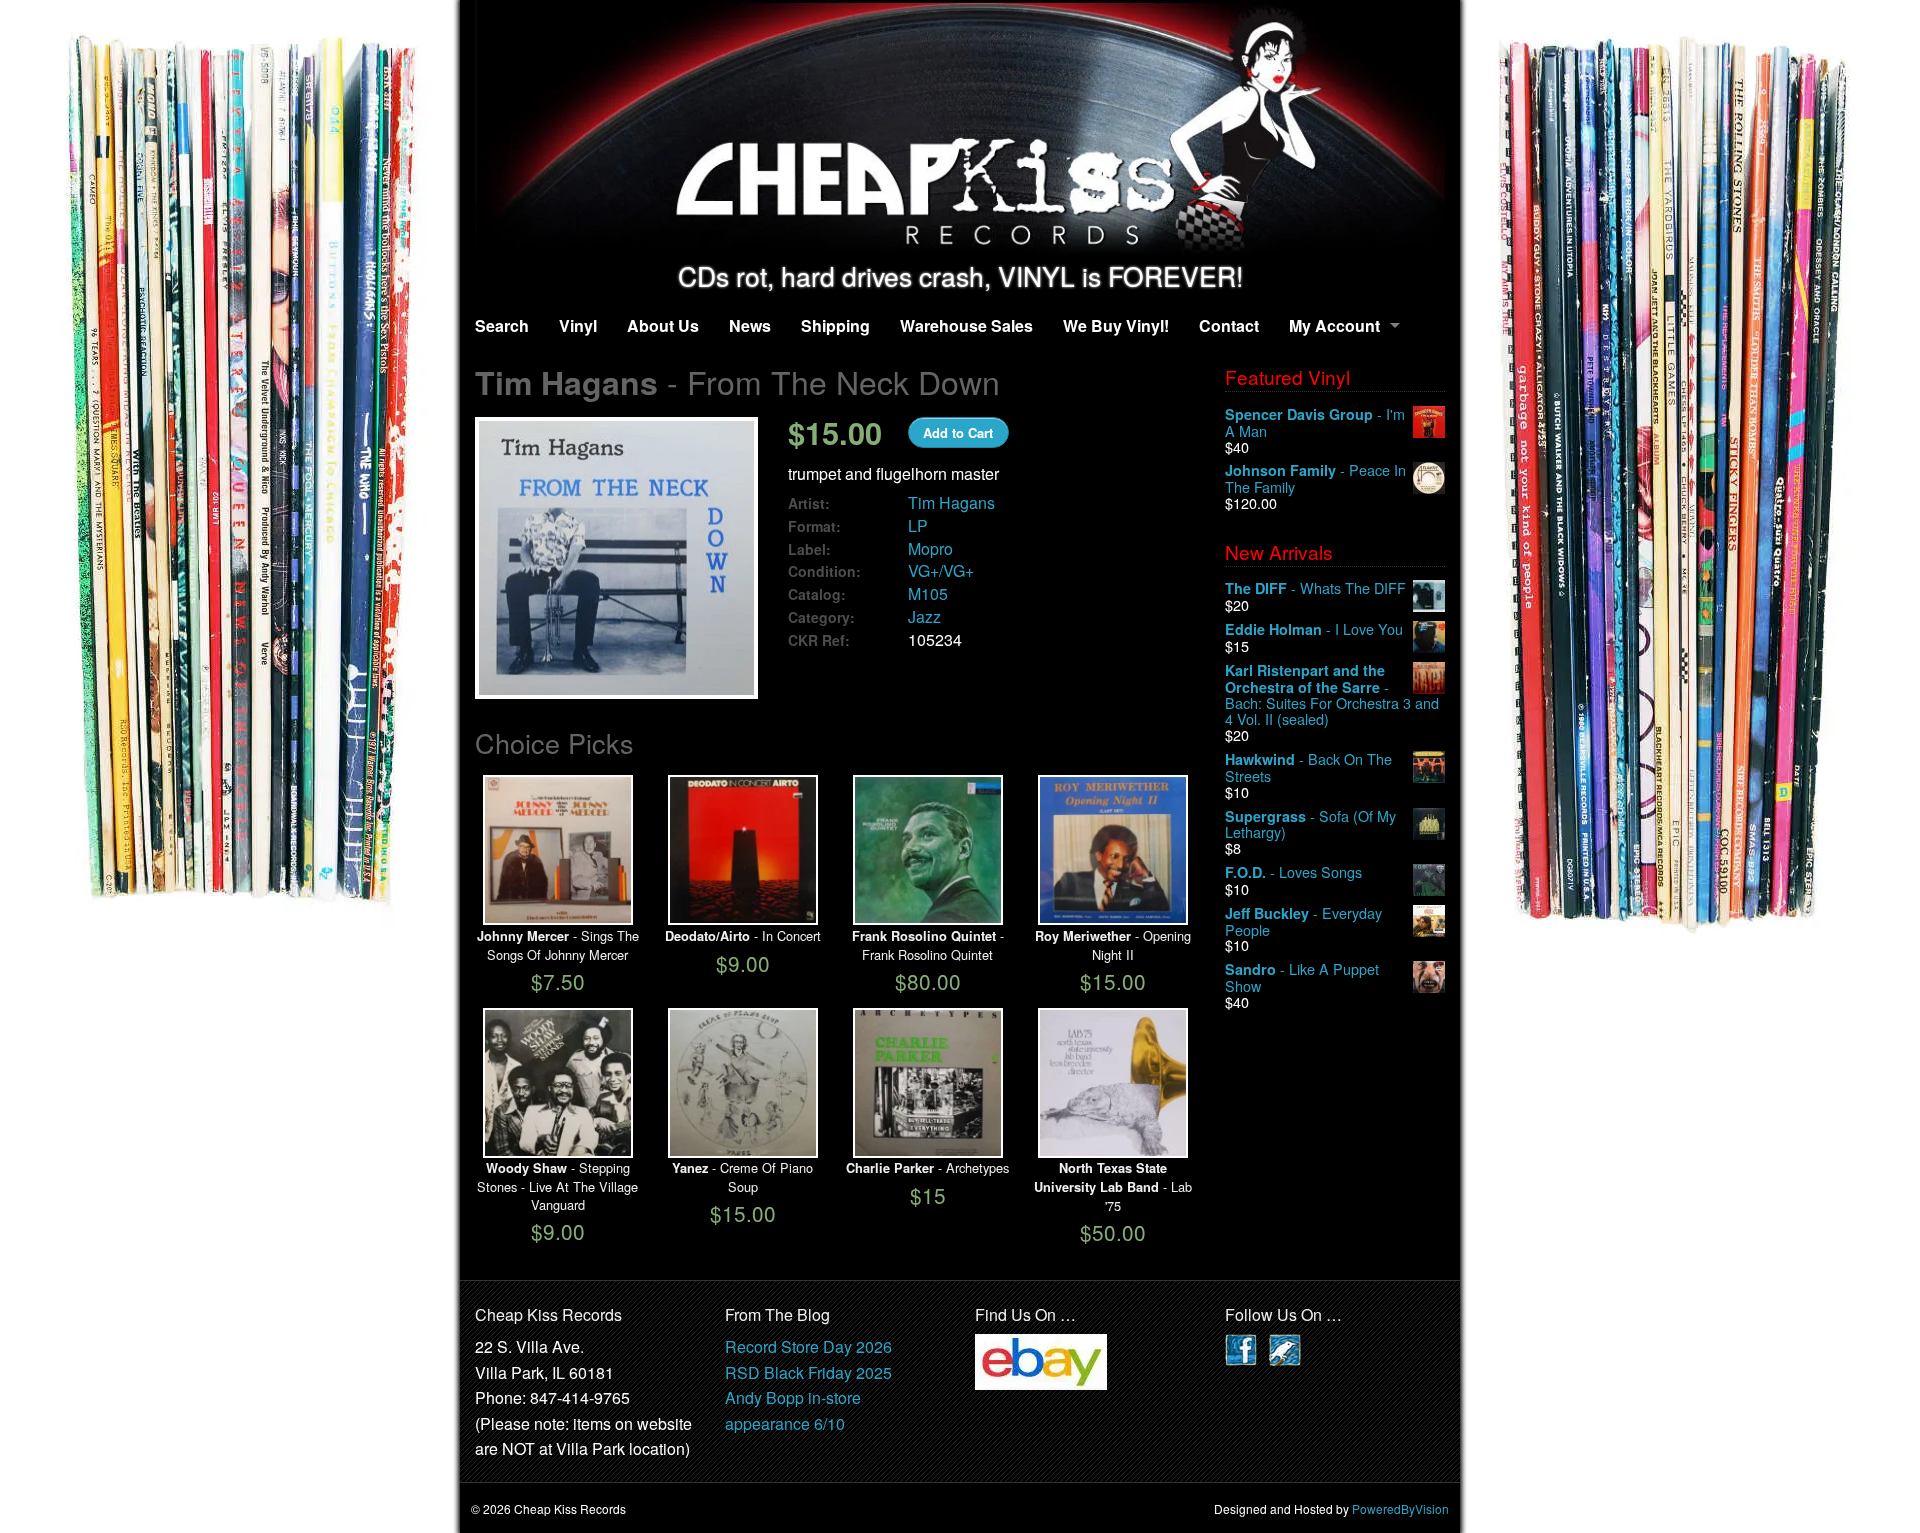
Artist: (809, 503)
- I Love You (1314, 629)
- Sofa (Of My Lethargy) (1310, 824)
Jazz (924, 616)
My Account (1334, 325)
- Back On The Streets (1308, 767)
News (750, 325)
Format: (814, 526)
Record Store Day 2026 (808, 1346)
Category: (821, 617)
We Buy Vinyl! (1116, 325)
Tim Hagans (951, 502)
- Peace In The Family (1315, 478)
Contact (1229, 325)
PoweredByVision (1400, 1508)
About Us (663, 325)
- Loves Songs (1293, 872)
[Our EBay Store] (1041, 1359)
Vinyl (578, 325)
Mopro (930, 548)
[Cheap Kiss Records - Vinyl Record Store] (960, 130)
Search (502, 325)
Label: (809, 549)
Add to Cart (958, 432)
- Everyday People (1303, 921)
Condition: (824, 571)
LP (918, 525)
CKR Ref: (819, 640)
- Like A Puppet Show (1302, 977)
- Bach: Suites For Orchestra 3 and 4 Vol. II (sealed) (1332, 694)
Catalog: (817, 594)
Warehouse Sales (966, 325)
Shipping (835, 325)
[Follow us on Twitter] (1285, 1347)
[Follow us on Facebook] (1241, 1347)
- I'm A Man (1315, 422)
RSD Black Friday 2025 (808, 1372)
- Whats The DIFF (1315, 588)
